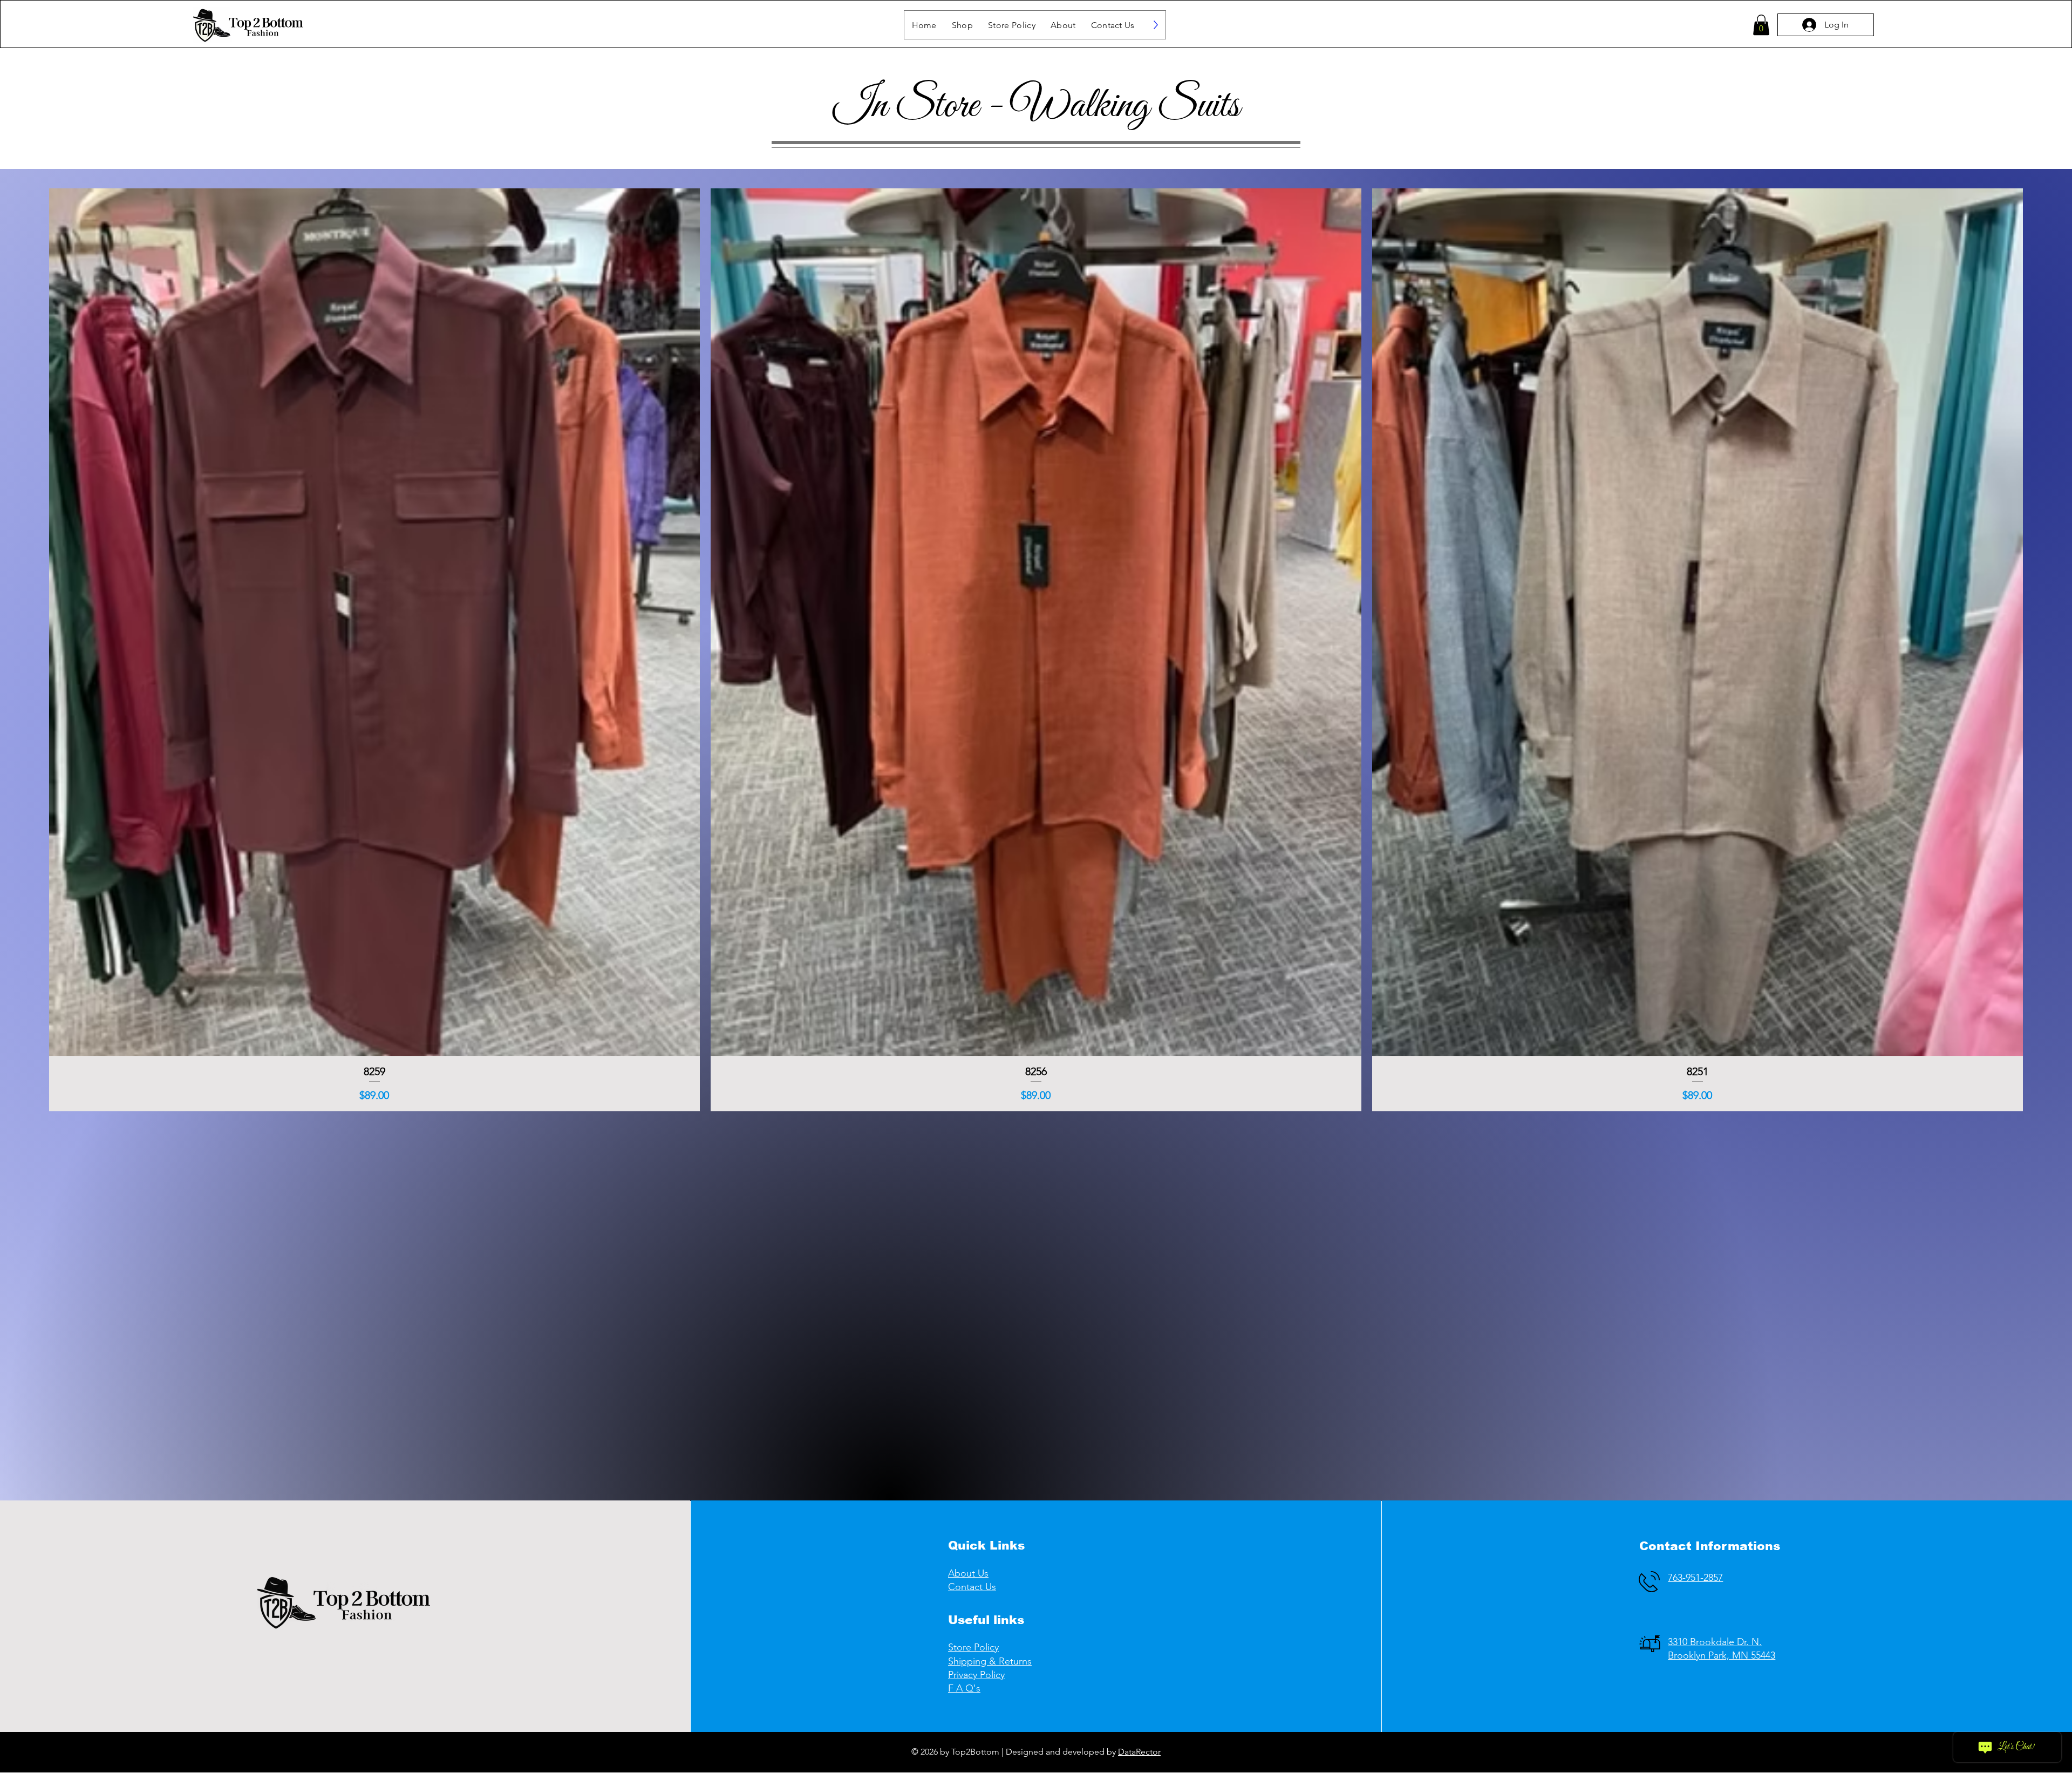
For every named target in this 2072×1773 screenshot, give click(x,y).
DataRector (1139, 1752)
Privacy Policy (976, 1675)
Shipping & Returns (990, 1661)
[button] (962, 25)
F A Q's (964, 1688)
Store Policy (973, 1647)
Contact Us (972, 1587)
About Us (968, 1573)
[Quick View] (374, 622)
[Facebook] (1265, 1752)
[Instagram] (1286, 1752)
